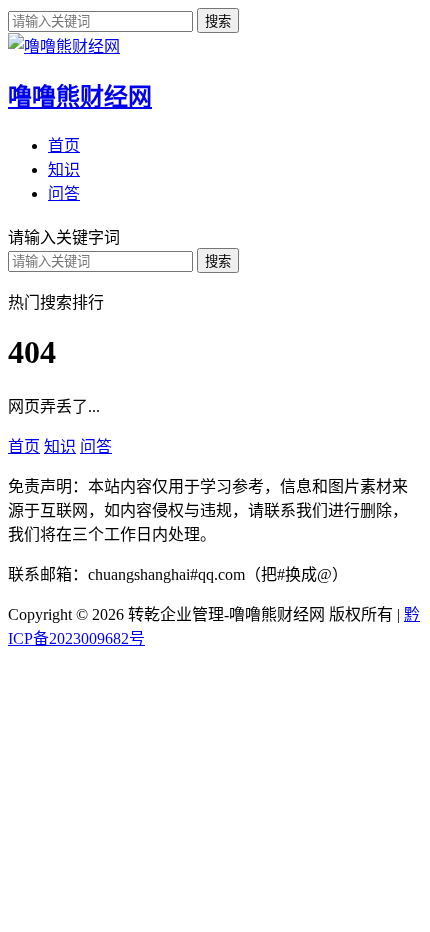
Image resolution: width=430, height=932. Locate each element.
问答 (64, 193)
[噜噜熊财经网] (64, 46)
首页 (64, 145)
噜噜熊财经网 (80, 97)
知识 (64, 169)
